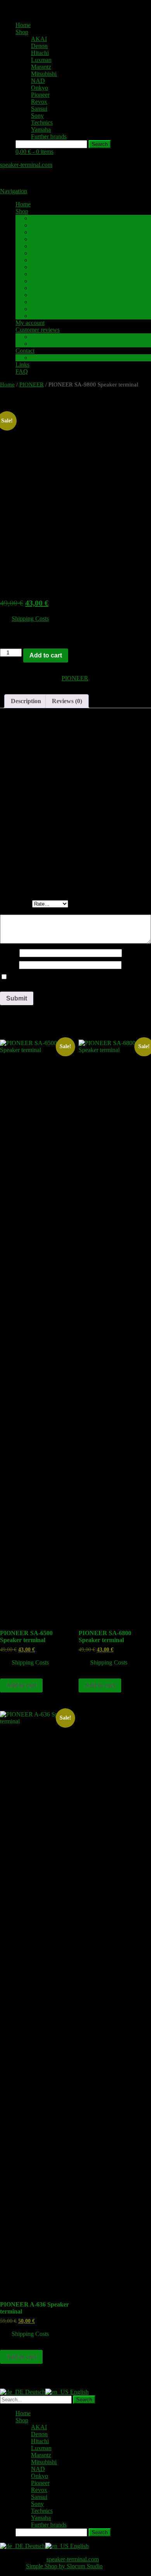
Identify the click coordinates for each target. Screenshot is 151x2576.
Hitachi (40, 53)
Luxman (41, 60)
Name (10, 953)
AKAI (39, 39)
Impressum (44, 358)
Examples (43, 344)
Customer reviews (38, 330)
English (79, 2392)
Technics (42, 123)
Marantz (41, 67)
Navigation (14, 191)
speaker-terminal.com (26, 165)
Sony (37, 116)
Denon (39, 46)
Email (9, 965)
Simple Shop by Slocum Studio (64, 2566)
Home (23, 25)
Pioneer (40, 95)
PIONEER (32, 384)
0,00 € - (34, 152)
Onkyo (39, 88)
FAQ (22, 372)
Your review (17, 911)
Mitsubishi (44, 74)
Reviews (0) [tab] (67, 701)
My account (30, 323)
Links (22, 365)
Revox (39, 102)
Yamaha (41, 130)
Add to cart (46, 655)
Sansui (39, 109)
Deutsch (34, 2392)
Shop (22, 32)
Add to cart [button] (21, 1685)
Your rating (16, 904)
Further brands (49, 136)
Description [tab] (26, 701)
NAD (38, 81)
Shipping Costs (30, 619)
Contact (25, 351)
